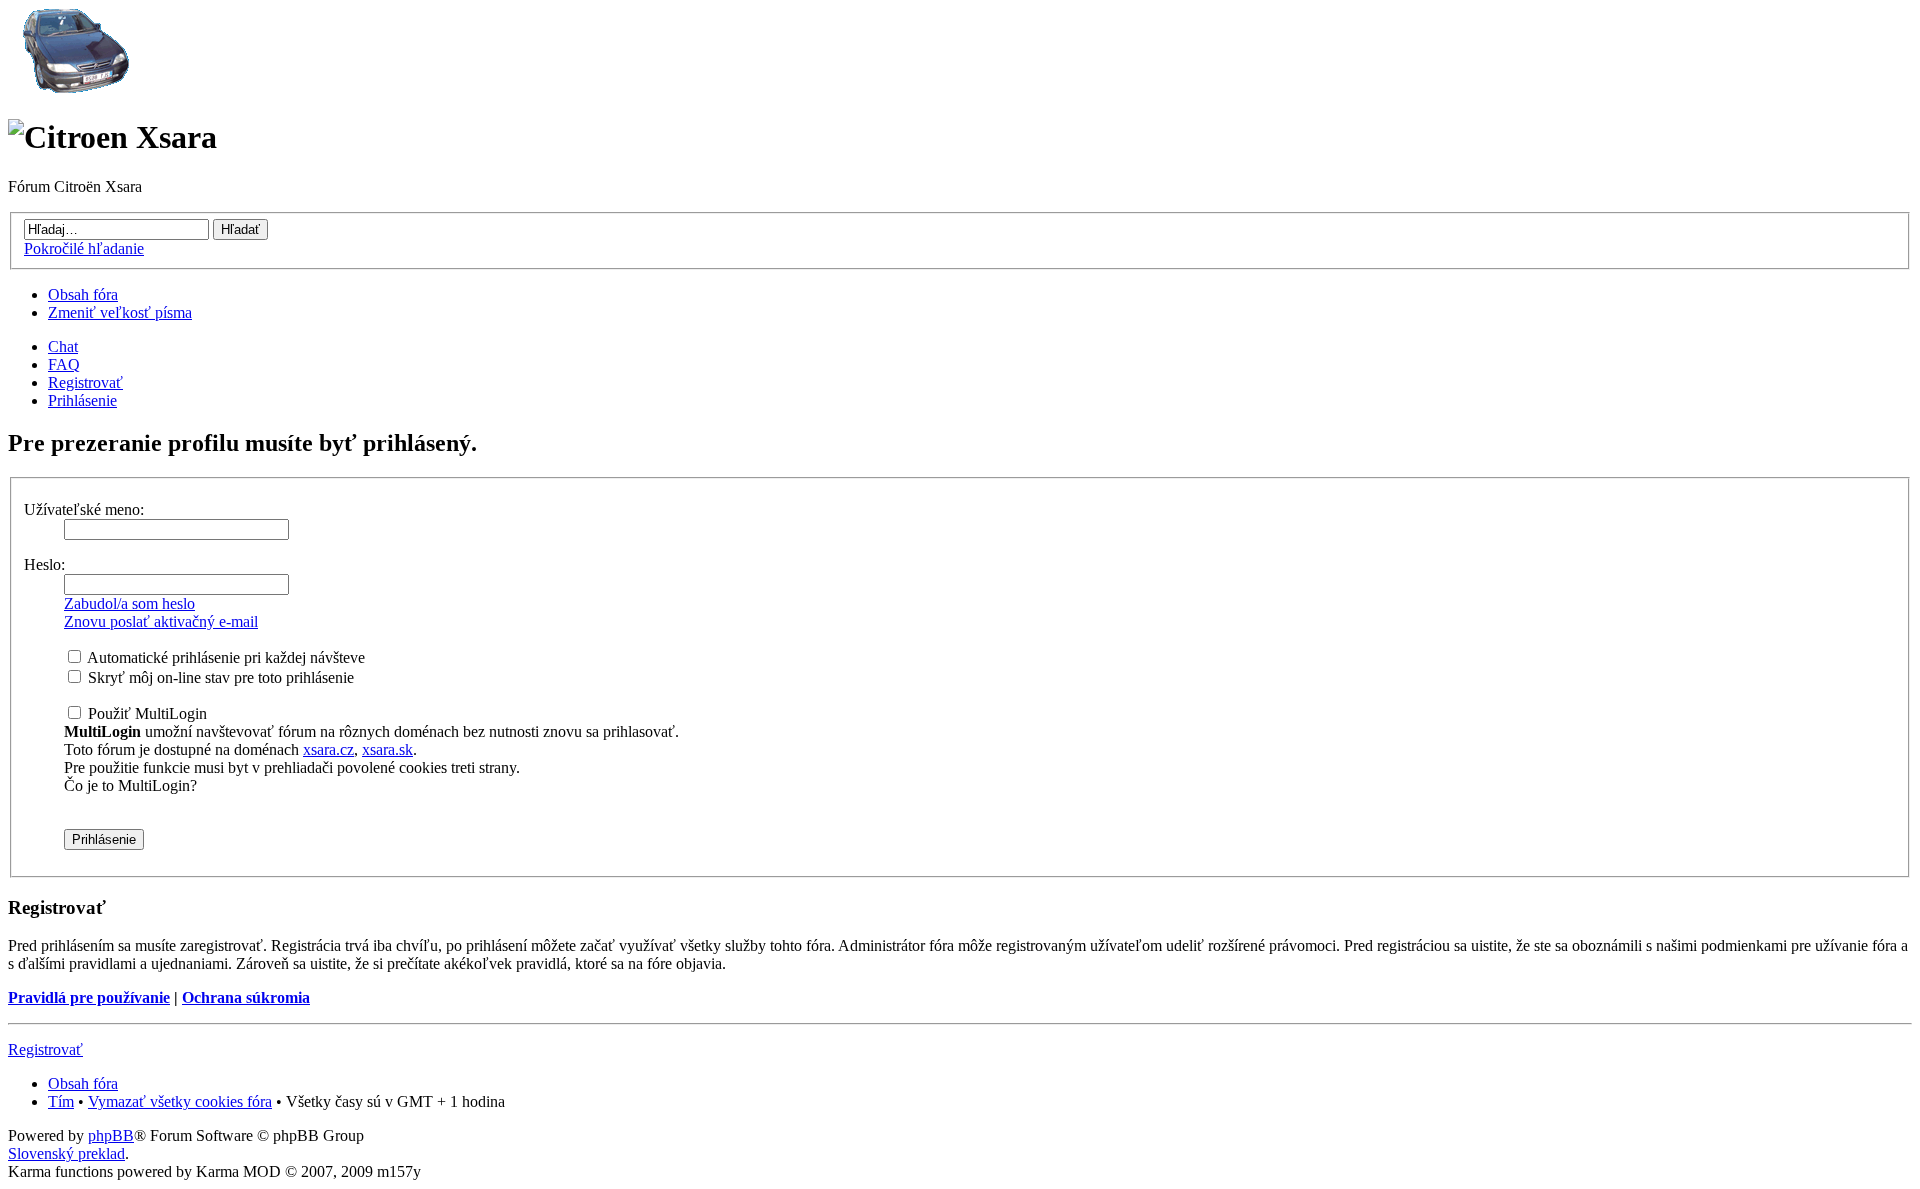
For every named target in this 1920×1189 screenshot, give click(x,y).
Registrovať (85, 382)
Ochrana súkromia (246, 997)
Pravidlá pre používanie (89, 997)
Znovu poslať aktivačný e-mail (161, 621)
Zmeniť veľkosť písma (120, 312)
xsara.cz (328, 749)
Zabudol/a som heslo (129, 603)
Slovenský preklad (66, 1153)
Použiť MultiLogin (145, 713)
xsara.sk (387, 749)
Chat (63, 346)
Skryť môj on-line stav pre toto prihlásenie (219, 677)
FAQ (64, 364)
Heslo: (44, 564)
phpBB (111, 1135)
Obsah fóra (83, 294)
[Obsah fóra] (73, 88)
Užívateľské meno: (84, 509)
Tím (61, 1101)
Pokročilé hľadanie (84, 248)
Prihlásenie (82, 400)
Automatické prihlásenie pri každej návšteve (224, 657)
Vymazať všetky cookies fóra (180, 1101)
